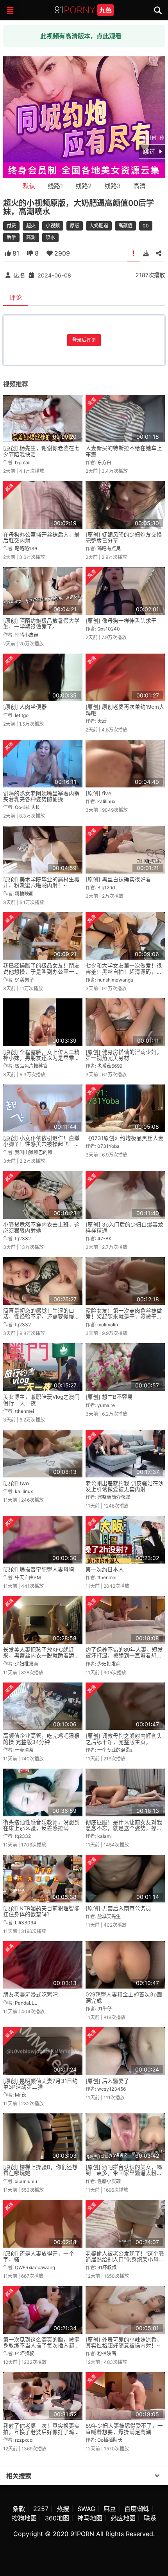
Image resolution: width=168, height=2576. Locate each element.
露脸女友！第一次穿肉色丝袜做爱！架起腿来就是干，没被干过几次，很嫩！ (124, 1317)
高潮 (31, 237)
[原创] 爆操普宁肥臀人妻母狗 (39, 1569)
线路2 (84, 186)
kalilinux (106, 801)
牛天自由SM (28, 1577)
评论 (16, 297)
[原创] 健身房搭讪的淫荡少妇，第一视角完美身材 (124, 1055)
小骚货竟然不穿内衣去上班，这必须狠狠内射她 (41, 1228)
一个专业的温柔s (115, 1750)
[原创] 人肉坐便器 (25, 707)
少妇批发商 (27, 1664)
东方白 (104, 462)
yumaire (106, 1405)
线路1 (55, 186)
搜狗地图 (24, 2518)
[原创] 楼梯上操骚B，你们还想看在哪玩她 (40, 2170)
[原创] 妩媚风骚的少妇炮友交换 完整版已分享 (124, 538)
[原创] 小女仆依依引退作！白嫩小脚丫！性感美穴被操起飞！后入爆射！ (41, 1144)
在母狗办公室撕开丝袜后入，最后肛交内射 (41, 538)
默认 (29, 186)
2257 (41, 2509)
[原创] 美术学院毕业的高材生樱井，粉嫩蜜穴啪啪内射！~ (41, 882)
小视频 (53, 226)
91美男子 (24, 980)
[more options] (157, 2476)
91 (83, 10)
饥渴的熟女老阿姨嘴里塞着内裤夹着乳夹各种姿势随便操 (41, 796)
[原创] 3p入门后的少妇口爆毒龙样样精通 (124, 1228)
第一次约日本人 (105, 1569)
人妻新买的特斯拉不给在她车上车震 (124, 451)
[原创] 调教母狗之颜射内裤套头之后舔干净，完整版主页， (124, 1739)
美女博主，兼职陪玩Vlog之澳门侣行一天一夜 (41, 1400)
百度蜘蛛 (137, 2509)
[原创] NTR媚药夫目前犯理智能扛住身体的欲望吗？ (41, 1911)
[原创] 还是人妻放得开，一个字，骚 (39, 2256)
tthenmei (24, 1411)
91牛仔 (105, 2009)
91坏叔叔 (107, 2267)
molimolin (108, 1325)
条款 (19, 2509)
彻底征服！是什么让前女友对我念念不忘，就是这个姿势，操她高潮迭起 (124, 1828)
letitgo (22, 715)
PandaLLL (26, 2003)
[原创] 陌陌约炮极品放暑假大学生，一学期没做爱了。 (41, 624)
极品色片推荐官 (31, 1066)
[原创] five (98, 793)
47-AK (105, 1238)
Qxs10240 (109, 629)
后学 (11, 237)
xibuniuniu (26, 2181)
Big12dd (106, 887)
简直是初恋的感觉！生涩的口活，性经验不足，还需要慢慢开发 (41, 1317)
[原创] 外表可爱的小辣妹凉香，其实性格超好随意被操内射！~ (124, 2343)
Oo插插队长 (27, 807)
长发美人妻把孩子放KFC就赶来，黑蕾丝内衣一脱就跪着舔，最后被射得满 (41, 1656)
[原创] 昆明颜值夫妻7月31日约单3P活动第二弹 (40, 2084)
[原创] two (16, 1483)
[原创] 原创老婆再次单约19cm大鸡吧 (125, 710)
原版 (75, 226)
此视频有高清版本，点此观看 (81, 36)
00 (146, 226)
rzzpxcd (24, 2440)
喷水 (50, 237)
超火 (31, 226)
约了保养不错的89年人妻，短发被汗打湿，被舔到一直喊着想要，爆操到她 (124, 1656)
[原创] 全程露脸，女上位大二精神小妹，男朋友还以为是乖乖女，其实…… (41, 1058)
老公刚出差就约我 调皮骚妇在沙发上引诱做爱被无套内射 (125, 1486)
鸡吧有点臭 (109, 549)
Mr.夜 (21, 2095)
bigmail (23, 462)
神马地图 (90, 2518)
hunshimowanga (115, 980)
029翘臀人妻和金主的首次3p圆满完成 (124, 1997)
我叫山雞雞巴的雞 (34, 1152)
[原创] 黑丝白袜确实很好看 (118, 879)
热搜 (63, 2509)
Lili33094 (26, 1923)
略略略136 (26, 549)
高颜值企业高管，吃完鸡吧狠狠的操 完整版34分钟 (41, 1739)
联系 (150, 2518)
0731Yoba (108, 1146)
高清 (139, 186)
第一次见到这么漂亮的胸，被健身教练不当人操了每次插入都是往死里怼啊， (41, 2346)
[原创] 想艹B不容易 (109, 1397)
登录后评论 (84, 340)
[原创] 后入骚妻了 (107, 2081)
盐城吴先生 (109, 1916)
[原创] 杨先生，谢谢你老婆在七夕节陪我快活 (41, 451)
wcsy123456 (112, 2089)
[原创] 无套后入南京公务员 (118, 1908)
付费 (11, 226)
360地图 (57, 2518)
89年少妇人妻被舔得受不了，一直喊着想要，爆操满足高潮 (124, 2429)
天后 (102, 721)
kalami (105, 1836)
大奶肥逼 (99, 226)
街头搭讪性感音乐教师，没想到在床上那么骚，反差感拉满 (41, 1825)
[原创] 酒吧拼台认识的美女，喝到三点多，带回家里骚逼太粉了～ (124, 2173)
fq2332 (23, 1238)
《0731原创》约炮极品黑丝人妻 (125, 1138)
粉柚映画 (24, 894)
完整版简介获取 (114, 1497)
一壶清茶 (24, 1750)
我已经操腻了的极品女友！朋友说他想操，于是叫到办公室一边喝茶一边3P (41, 972)
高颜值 (125, 226)
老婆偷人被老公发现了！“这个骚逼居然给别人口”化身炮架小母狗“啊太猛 (125, 2260)
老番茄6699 (110, 1066)
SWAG (86, 2509)
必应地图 (123, 2518)
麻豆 (110, 2509)
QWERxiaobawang (35, 2267)
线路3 (113, 186)
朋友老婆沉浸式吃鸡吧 (30, 1994)
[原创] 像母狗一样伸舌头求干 (121, 621)
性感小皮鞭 (27, 635)
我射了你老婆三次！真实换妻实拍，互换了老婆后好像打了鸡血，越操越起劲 (41, 2432)
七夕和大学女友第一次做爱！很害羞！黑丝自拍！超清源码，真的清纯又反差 (124, 972)
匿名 (20, 275)
